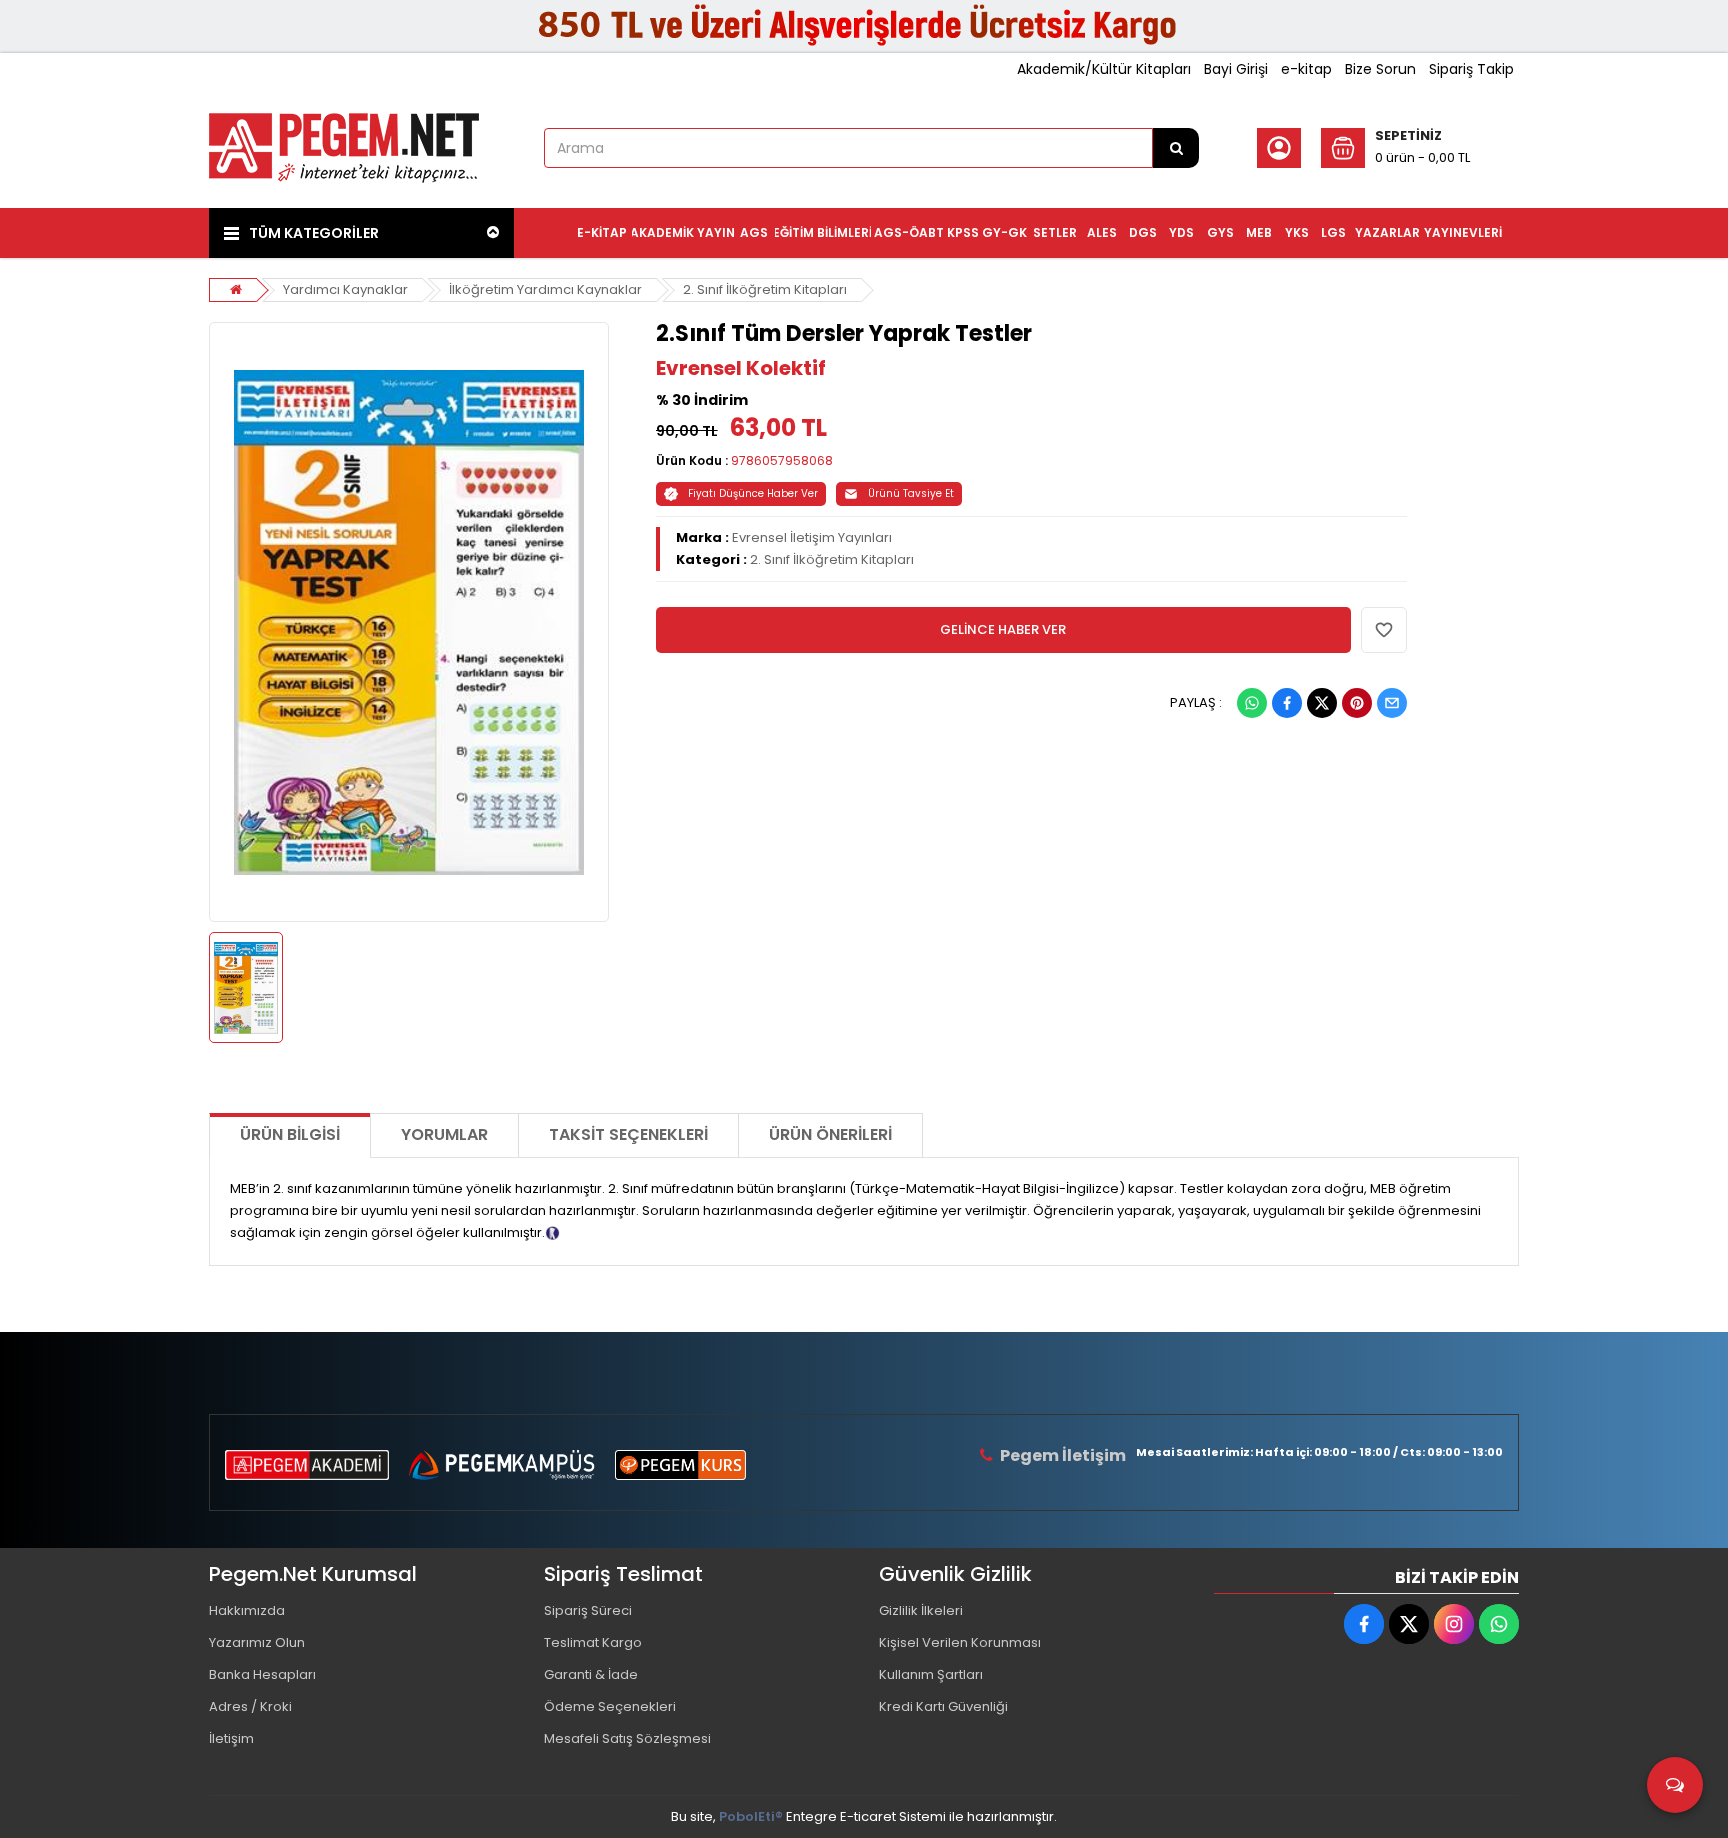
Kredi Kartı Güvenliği (943, 1706)
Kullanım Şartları (931, 1674)
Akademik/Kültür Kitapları (1104, 69)
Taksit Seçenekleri (628, 1134)
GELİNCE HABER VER (1003, 629)
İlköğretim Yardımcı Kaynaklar (545, 289)
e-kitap (1306, 69)
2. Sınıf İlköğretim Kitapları (765, 289)
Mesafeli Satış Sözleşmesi (627, 1738)
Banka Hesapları (262, 1674)
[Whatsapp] (1252, 703)
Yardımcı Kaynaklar (345, 289)
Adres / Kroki (250, 1706)
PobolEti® (751, 1816)
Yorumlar (444, 1134)
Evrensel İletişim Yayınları (812, 537)
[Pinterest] (1357, 703)
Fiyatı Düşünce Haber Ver (753, 493)
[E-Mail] (1392, 703)
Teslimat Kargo (593, 1642)
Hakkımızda (247, 1610)
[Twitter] (1322, 703)
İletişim (231, 1738)
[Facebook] (1287, 703)
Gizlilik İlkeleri (921, 1610)
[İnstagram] (1454, 1624)
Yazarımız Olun (257, 1642)
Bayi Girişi (1236, 69)
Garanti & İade (591, 1674)
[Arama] (1176, 148)
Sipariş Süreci (588, 1610)
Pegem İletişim (1063, 1455)
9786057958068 (782, 460)
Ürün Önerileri (830, 1134)
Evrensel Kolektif (741, 368)
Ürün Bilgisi (290, 1134)
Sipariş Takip (1471, 69)
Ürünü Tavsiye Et (911, 493)
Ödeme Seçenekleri (610, 1706)
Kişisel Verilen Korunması (960, 1642)
